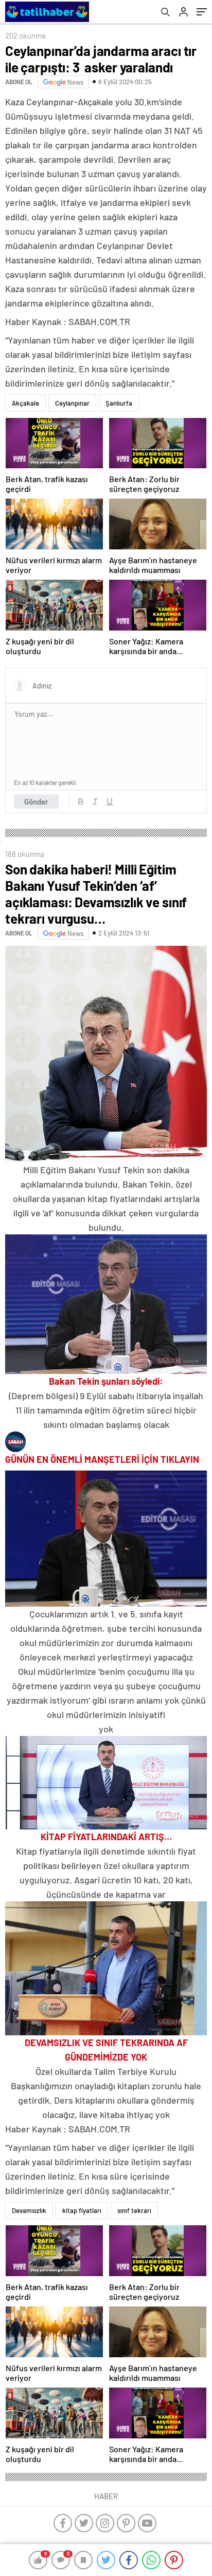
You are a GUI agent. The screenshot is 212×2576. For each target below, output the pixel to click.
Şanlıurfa (119, 403)
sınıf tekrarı (134, 2210)
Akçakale (25, 403)
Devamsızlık (29, 2210)
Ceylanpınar (72, 403)
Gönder (36, 802)
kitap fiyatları (82, 2210)
